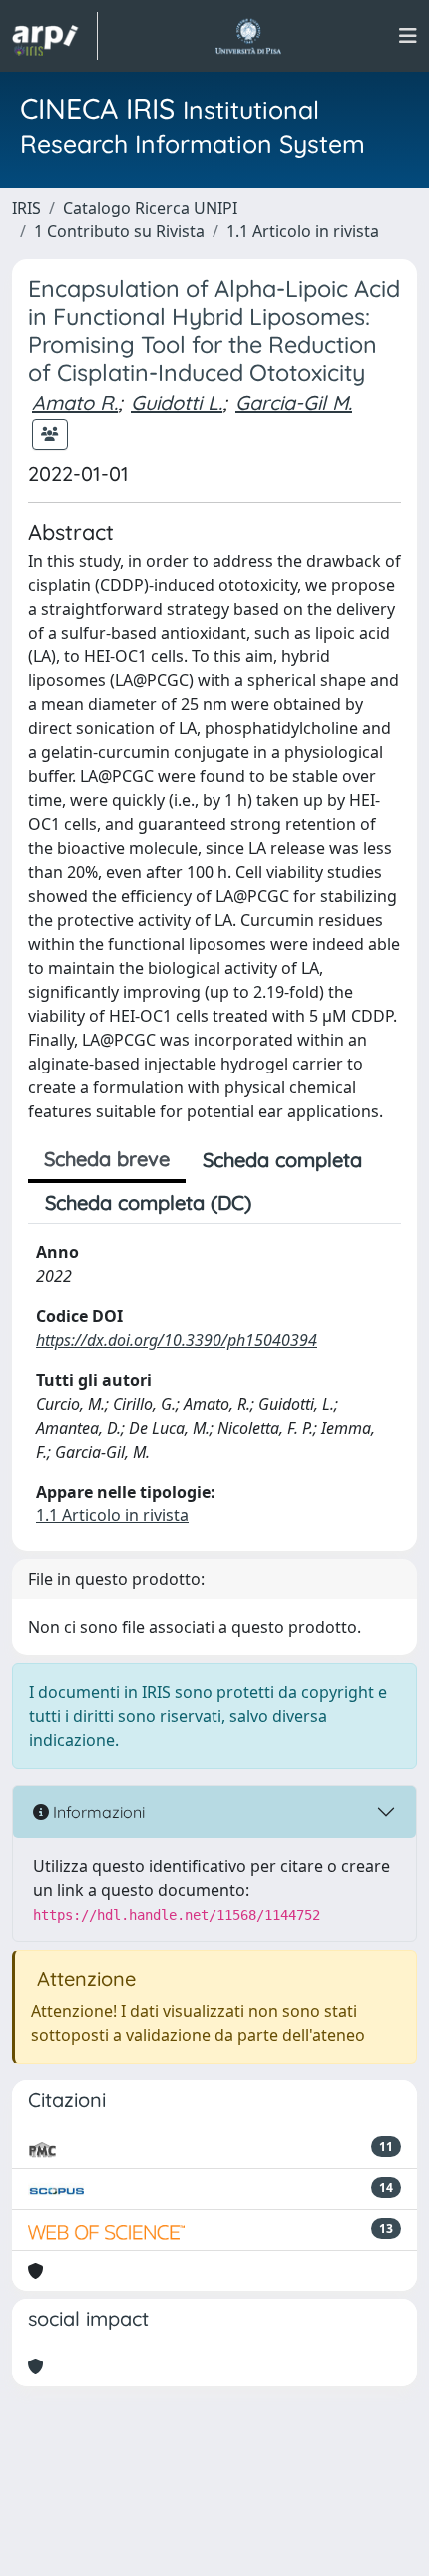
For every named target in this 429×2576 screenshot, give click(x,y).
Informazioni (97, 1812)
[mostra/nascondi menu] (408, 36)
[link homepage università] (248, 36)
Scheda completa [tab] (282, 1160)
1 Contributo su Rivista (119, 231)
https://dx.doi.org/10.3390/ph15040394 (177, 1340)
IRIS (26, 208)
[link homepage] (55, 36)
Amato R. (75, 403)
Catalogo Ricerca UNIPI (150, 208)
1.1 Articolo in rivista (303, 231)
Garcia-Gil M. (294, 403)
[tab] (285, 1203)
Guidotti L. (177, 403)
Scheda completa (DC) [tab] (148, 1203)
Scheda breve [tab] (107, 1159)
